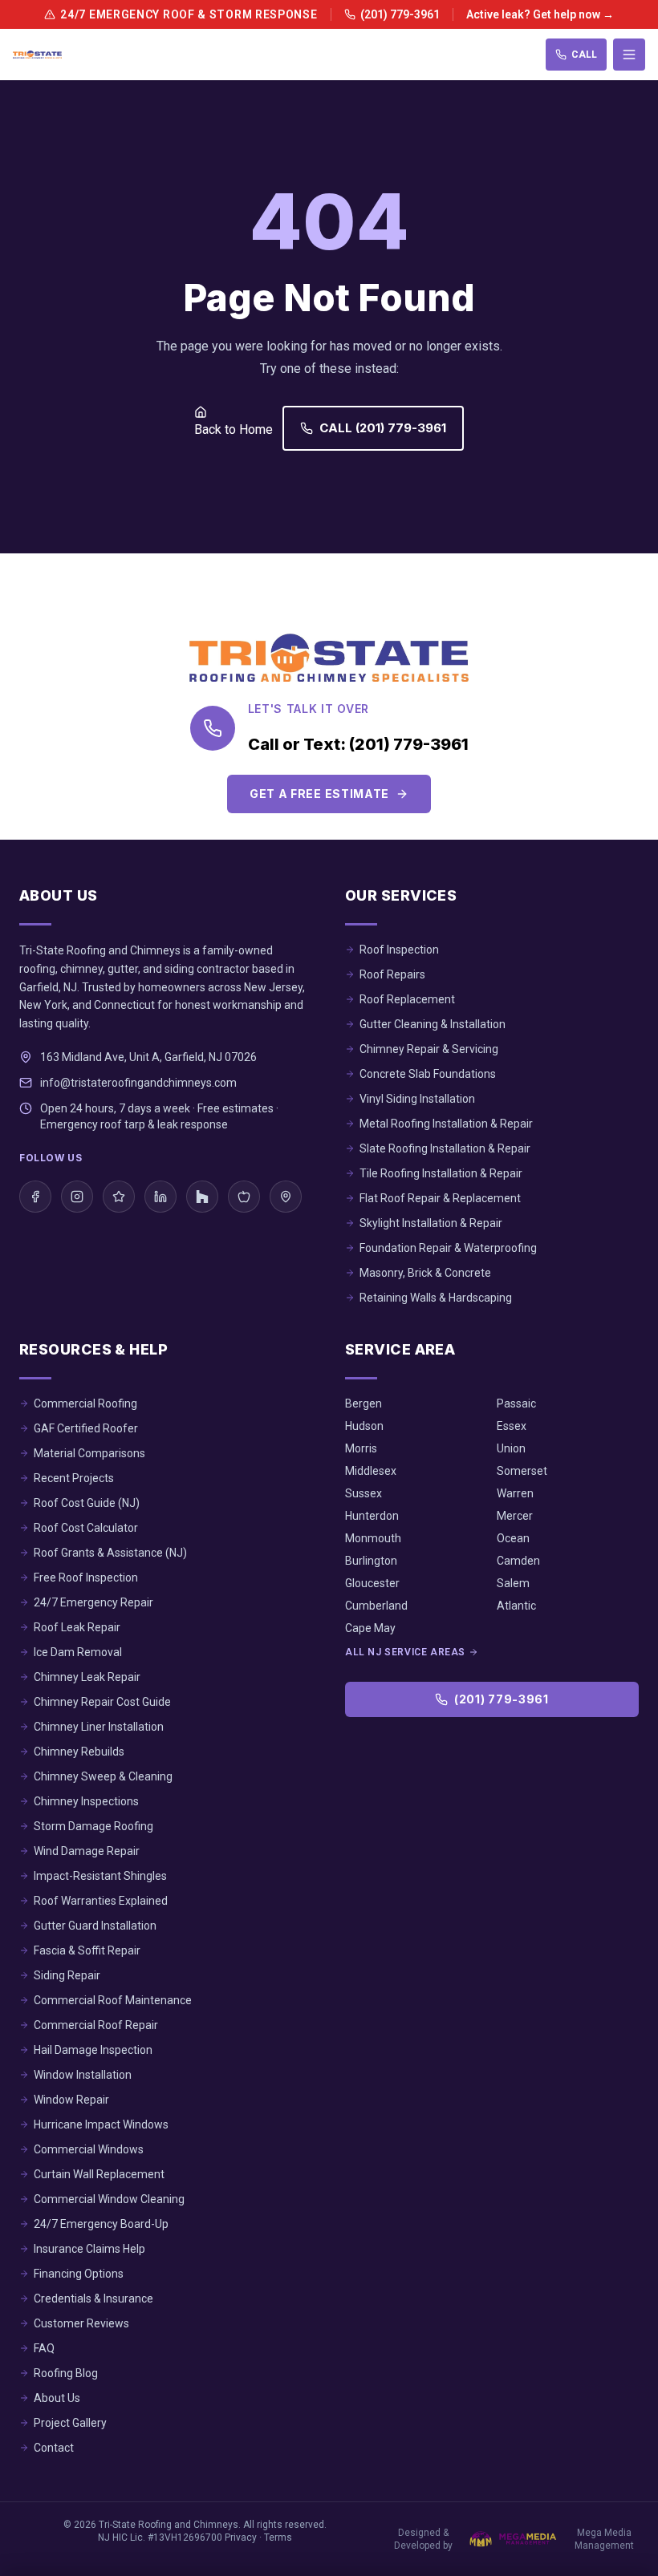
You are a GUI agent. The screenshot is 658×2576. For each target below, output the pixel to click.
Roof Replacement (407, 999)
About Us (57, 2398)
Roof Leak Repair (77, 1627)
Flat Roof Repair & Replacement (440, 1198)
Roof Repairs (392, 974)
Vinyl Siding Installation (417, 1099)
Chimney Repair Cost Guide (102, 1702)
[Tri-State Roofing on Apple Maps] (244, 1197)
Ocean (513, 1538)
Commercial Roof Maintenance (113, 2000)
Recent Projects (74, 1478)
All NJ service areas (405, 1652)
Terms (278, 2538)
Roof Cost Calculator (86, 1528)
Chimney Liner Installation (99, 1727)
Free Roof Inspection (86, 1578)
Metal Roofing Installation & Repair (446, 1124)
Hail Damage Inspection (93, 2050)
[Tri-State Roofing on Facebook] (35, 1197)
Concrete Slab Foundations (428, 1074)
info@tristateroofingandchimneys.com (138, 1083)
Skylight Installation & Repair (431, 1223)
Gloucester (372, 1583)
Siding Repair (67, 1975)
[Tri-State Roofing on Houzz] (202, 1197)
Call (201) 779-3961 (383, 428)
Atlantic (516, 1606)
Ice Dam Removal (78, 1652)
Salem (513, 1583)
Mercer (515, 1516)
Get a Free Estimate (319, 794)
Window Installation (83, 2075)
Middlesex (371, 1471)
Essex (512, 1426)
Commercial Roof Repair (96, 2025)
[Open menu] (629, 55)
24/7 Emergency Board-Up (101, 2224)
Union (511, 1448)
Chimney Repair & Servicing (429, 1049)
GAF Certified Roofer (86, 1428)
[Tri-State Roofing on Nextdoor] (286, 1197)
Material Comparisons (89, 1453)
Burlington (371, 1561)
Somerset (522, 1471)
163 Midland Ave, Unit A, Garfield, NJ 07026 (148, 1057)
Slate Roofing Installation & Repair (445, 1148)
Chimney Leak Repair (87, 1677)
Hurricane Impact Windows (101, 2124)
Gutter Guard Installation (95, 1926)
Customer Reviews (81, 2323)
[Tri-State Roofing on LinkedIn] (160, 1197)
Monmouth (373, 1538)
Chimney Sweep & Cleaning (103, 1776)
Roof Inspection (399, 950)
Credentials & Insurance (93, 2299)
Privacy (241, 2538)
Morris (361, 1448)
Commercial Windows (89, 2149)
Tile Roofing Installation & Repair (441, 1173)
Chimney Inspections (86, 1801)
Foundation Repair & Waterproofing (448, 1248)
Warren (515, 1493)
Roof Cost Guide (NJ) (87, 1503)
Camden (518, 1561)
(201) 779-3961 (400, 14)
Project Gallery (70, 2423)
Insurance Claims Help (89, 2249)
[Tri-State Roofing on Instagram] (77, 1197)
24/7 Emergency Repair (93, 1602)
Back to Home (234, 429)
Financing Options (79, 2274)
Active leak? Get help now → (540, 14)
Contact (54, 2448)
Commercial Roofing (85, 1403)
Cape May (370, 1628)
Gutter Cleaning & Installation (433, 1024)
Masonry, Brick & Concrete (425, 1273)
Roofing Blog (66, 2373)
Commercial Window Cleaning (109, 2199)
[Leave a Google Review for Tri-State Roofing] (119, 1197)
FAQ (44, 2348)
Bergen (364, 1403)
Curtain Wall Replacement (99, 2174)
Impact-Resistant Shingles (100, 1876)
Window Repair (71, 2100)
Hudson (364, 1426)
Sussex (364, 1493)
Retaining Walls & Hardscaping (436, 1298)
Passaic (516, 1403)
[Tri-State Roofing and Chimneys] (37, 55)
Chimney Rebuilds (79, 1752)
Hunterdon (372, 1516)
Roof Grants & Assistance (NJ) (110, 1553)
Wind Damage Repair (87, 1851)
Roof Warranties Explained (101, 1901)
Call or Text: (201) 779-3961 (358, 744)
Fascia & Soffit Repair (87, 1950)
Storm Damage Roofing (93, 1826)
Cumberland (376, 1606)
